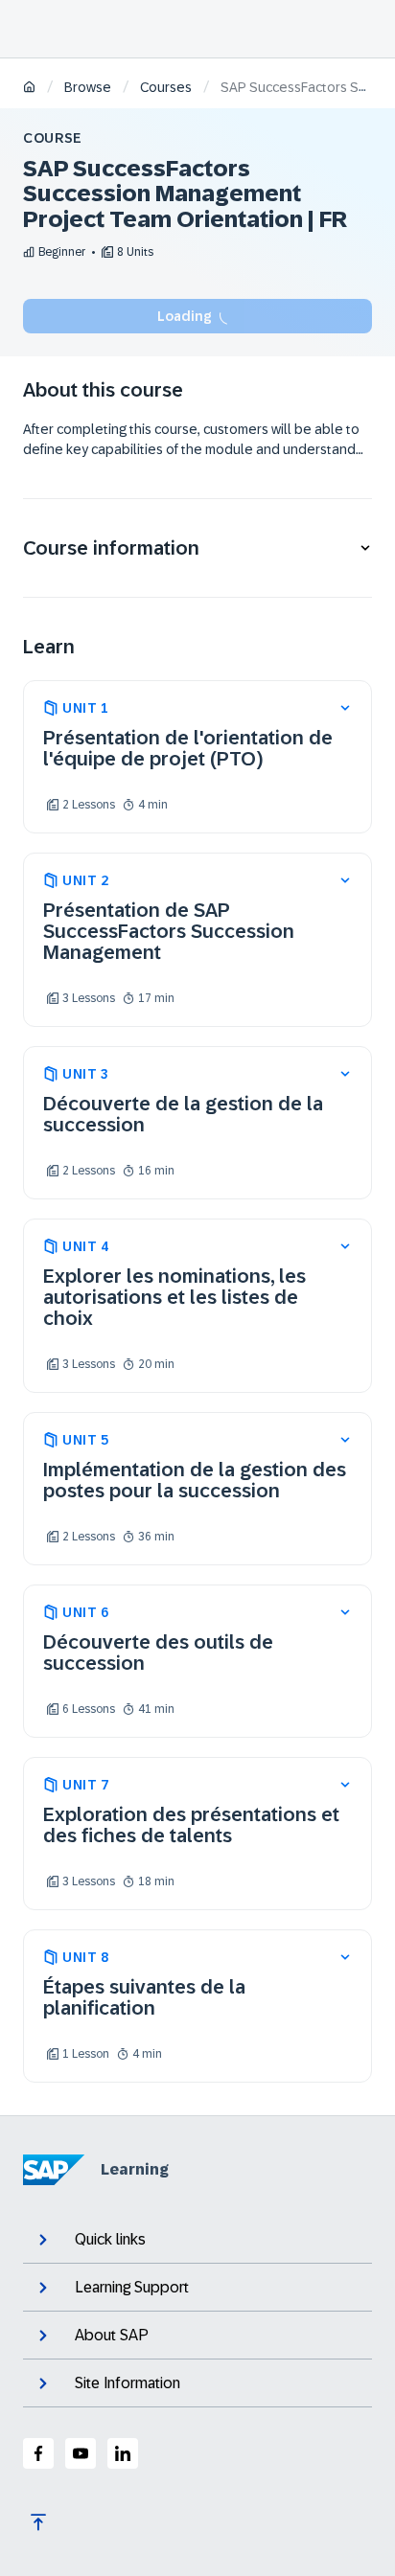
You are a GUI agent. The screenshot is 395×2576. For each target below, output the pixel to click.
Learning (135, 2169)
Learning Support (132, 2287)
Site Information (128, 2383)
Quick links (110, 2239)
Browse (88, 87)
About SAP (112, 2335)
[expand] (345, 708)
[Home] (29, 89)
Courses (166, 87)
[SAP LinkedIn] (123, 2453)
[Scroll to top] (38, 2522)
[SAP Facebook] (38, 2453)
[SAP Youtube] (81, 2453)
